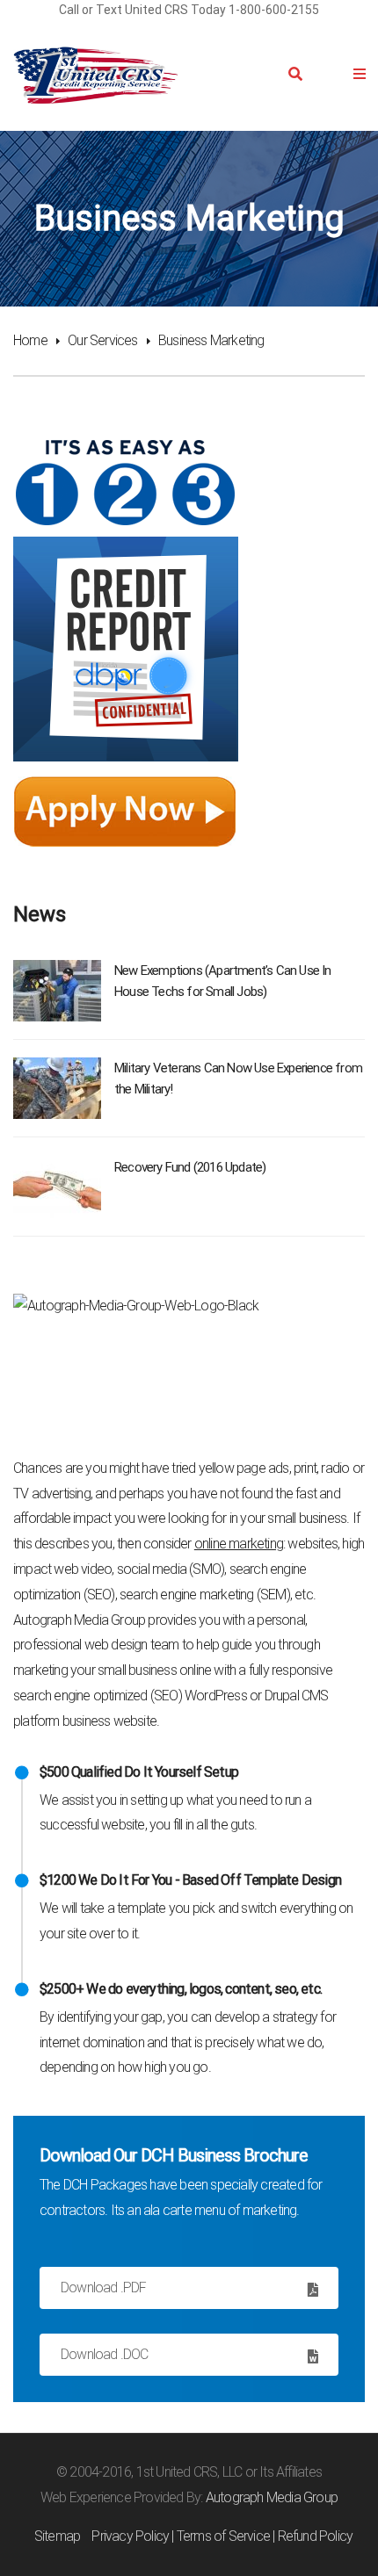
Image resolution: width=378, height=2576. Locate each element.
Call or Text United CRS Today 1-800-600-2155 (189, 10)
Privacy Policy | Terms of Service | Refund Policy (222, 2536)
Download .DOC (105, 2354)
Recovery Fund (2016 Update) (190, 1167)
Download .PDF (104, 2287)
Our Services (102, 340)
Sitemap (57, 2536)
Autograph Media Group (272, 2497)
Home (30, 340)
